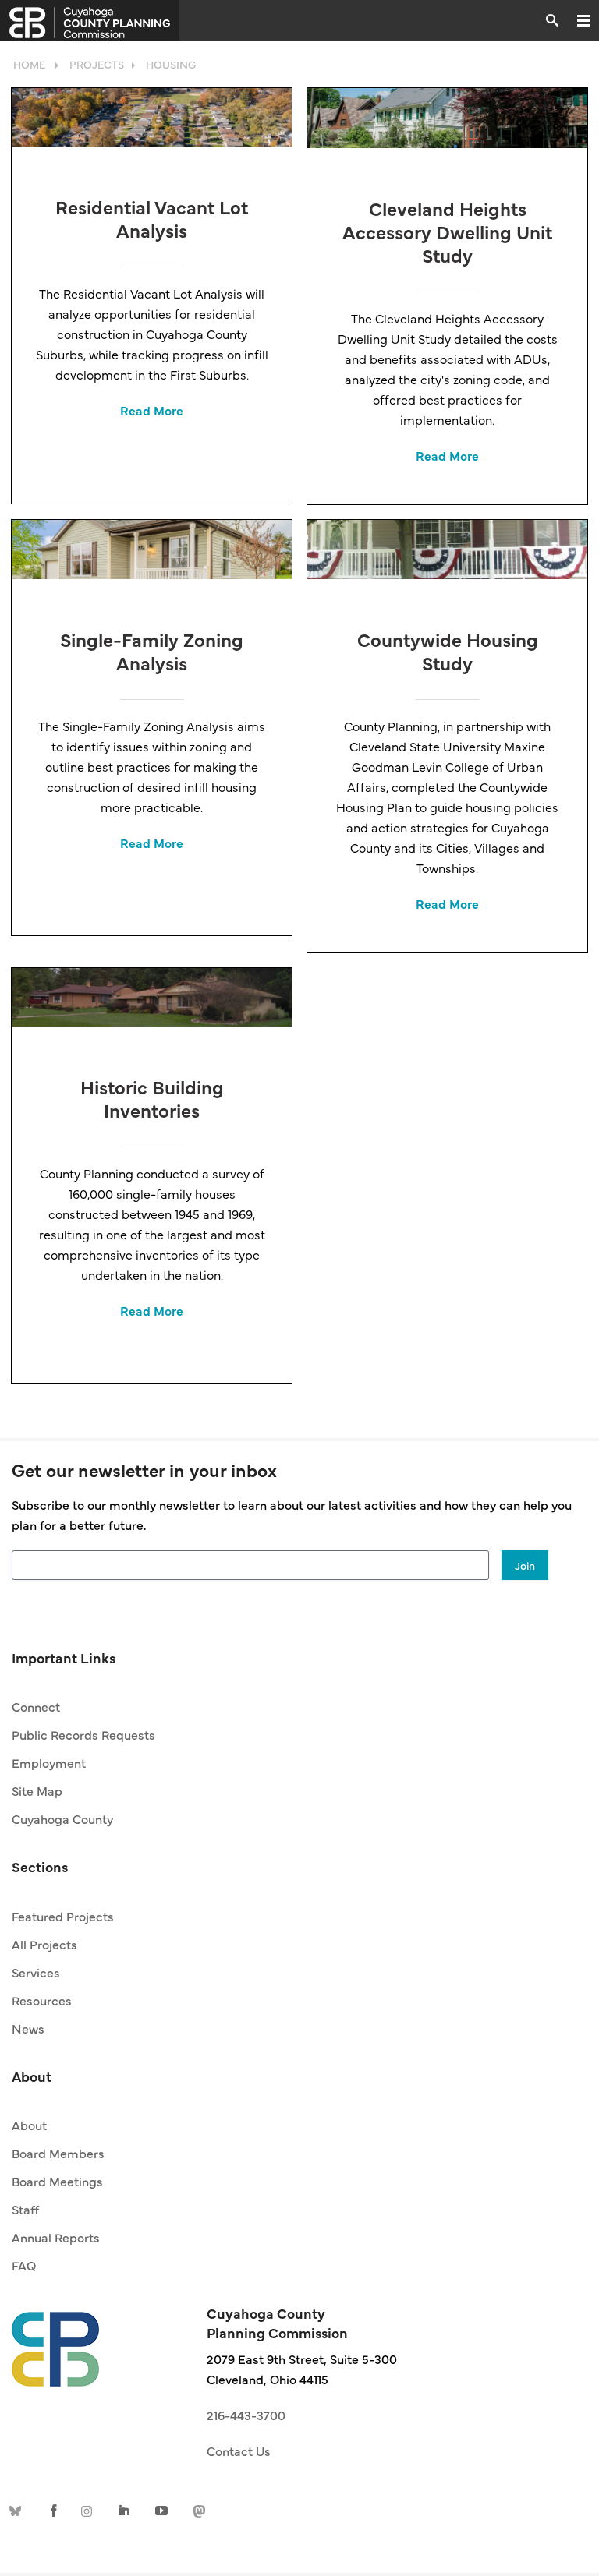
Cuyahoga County (62, 1818)
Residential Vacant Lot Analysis (152, 218)
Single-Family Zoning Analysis (152, 650)
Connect (36, 1706)
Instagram (90, 2509)
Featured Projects (63, 1916)
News (28, 2028)
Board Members (58, 2153)
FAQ (24, 2265)
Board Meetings (57, 2181)
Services (36, 1972)
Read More (152, 410)
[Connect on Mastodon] (197, 2509)
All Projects (44, 1944)
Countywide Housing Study (448, 650)
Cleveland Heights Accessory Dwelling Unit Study (447, 231)
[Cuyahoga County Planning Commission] (90, 20)
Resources (42, 2000)
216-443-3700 (246, 2415)
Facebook (54, 2509)
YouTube (161, 2509)
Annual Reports (56, 2237)
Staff (25, 2209)
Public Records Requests (83, 1734)
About (29, 2125)
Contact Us (239, 2451)
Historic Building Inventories (152, 1098)
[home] (55, 2341)
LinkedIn (126, 2509)
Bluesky (18, 2509)
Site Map (37, 1790)
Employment (49, 1762)
